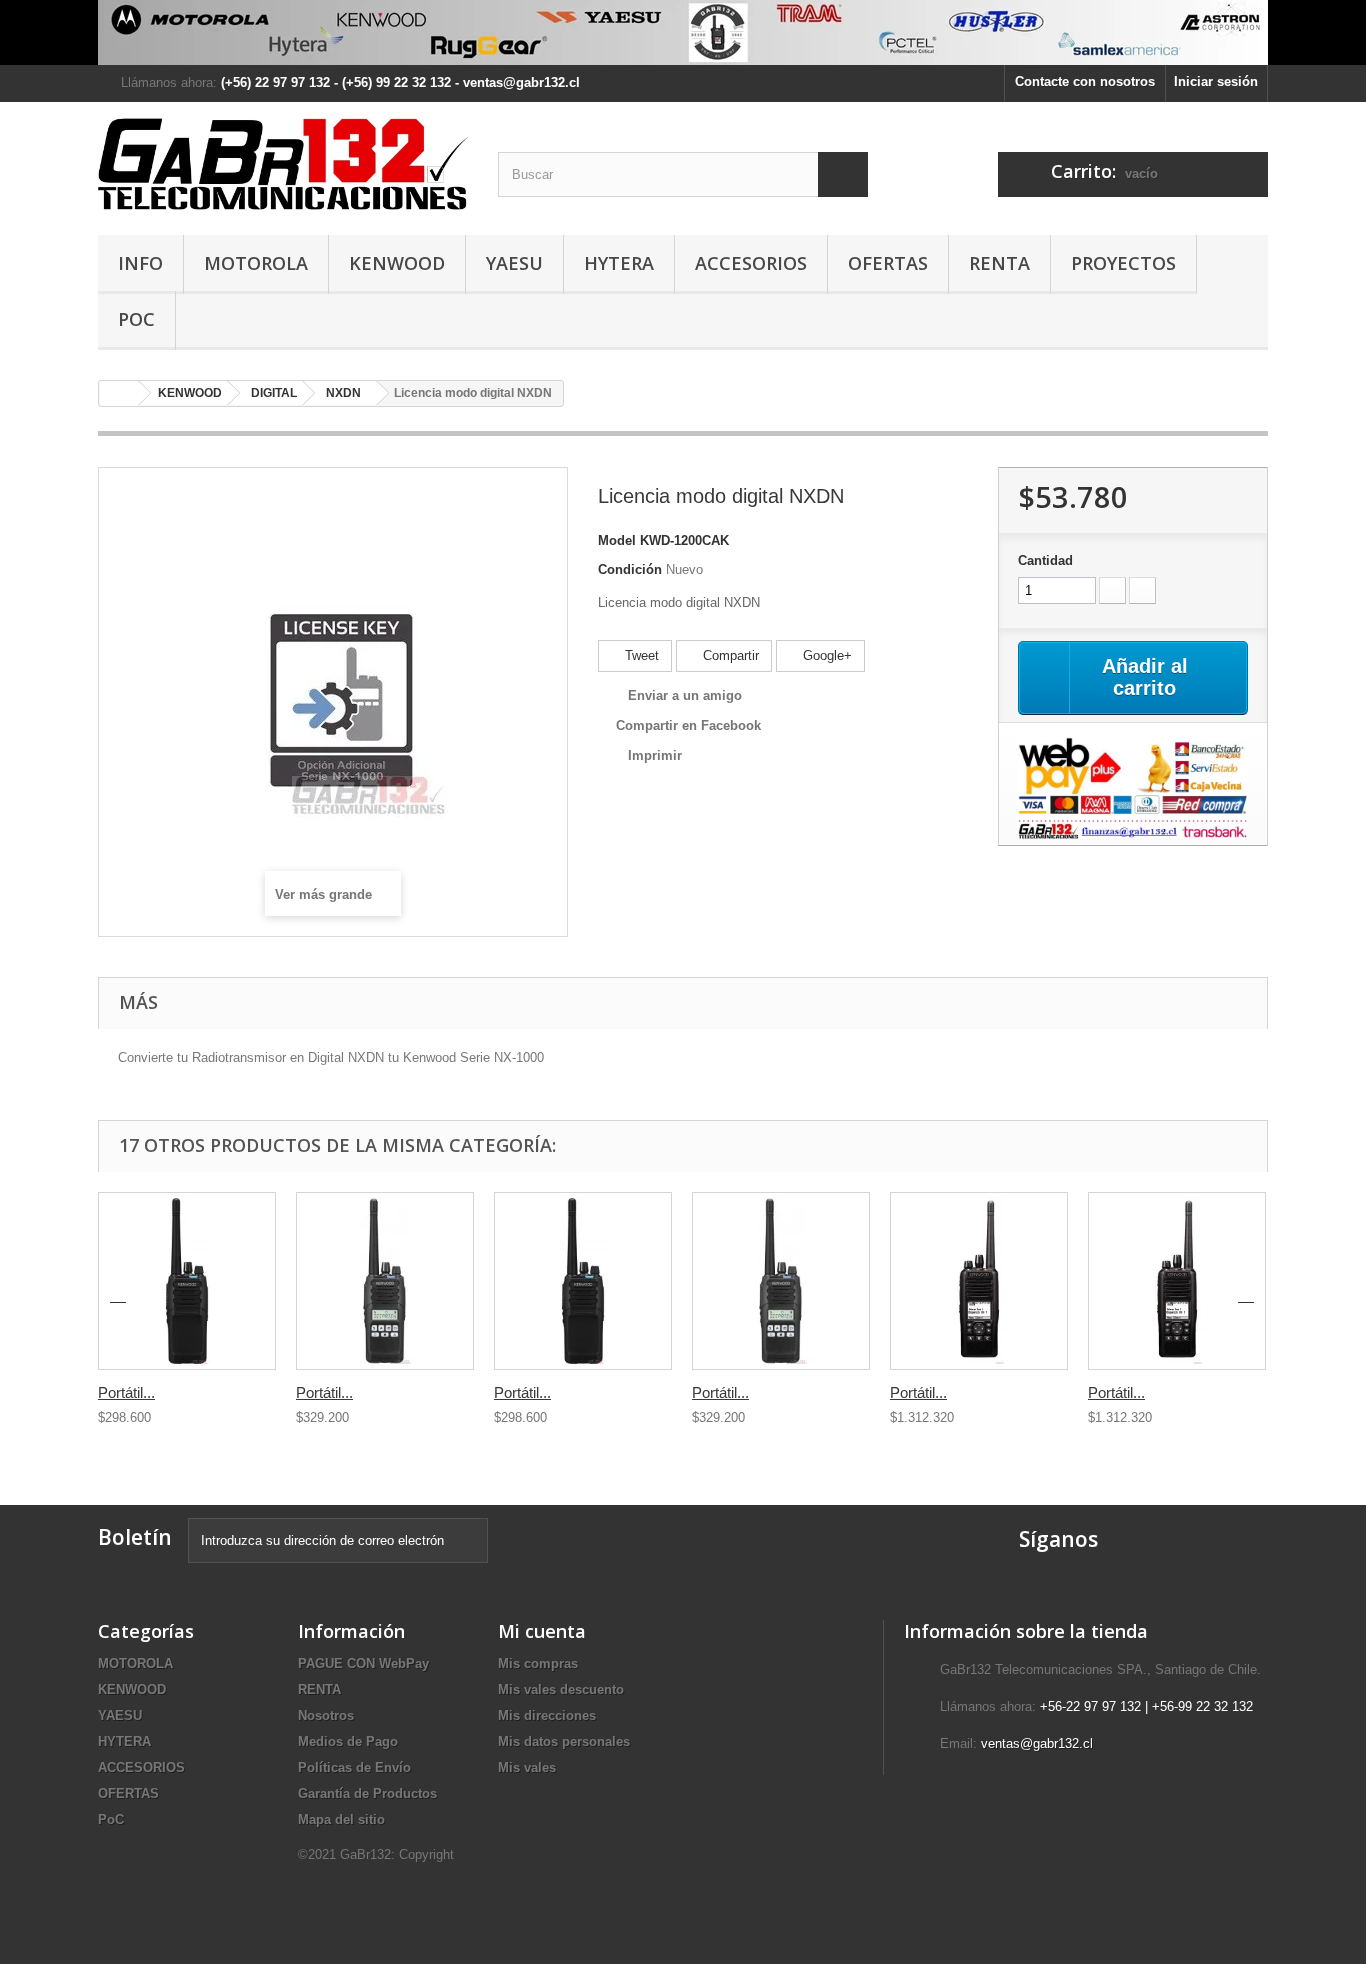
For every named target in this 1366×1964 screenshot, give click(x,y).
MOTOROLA (256, 263)
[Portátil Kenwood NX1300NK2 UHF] (781, 1281)
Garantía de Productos (367, 1793)
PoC (136, 319)
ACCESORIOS (751, 263)
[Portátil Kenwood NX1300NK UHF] (583, 1281)
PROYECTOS (1123, 263)
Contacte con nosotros (1085, 81)
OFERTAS (888, 263)
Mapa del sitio (341, 1819)
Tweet (640, 655)
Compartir (729, 655)
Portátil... (126, 1392)
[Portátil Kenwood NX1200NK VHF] (187, 1281)
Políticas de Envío (354, 1767)
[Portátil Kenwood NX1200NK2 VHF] (385, 1281)
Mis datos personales (564, 1741)
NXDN (343, 393)
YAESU (514, 263)
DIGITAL (274, 393)
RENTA (999, 263)
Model (617, 540)
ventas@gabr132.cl (1037, 1743)
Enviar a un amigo (685, 695)
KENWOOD (397, 263)
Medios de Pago (348, 1741)
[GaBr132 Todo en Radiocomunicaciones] (683, 32)
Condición (630, 569)
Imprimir (655, 755)
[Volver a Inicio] (119, 393)
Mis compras (538, 1663)
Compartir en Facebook (688, 725)
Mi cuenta (542, 1631)
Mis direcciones (547, 1715)
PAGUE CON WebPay (363, 1663)
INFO (140, 263)
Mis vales (527, 1767)
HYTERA (619, 263)
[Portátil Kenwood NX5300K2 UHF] (979, 1281)
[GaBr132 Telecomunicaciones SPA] (283, 163)
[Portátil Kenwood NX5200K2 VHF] (1177, 1281)
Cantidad (1045, 560)
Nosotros (326, 1715)
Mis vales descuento (561, 1689)
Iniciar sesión (1216, 81)
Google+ (825, 655)
